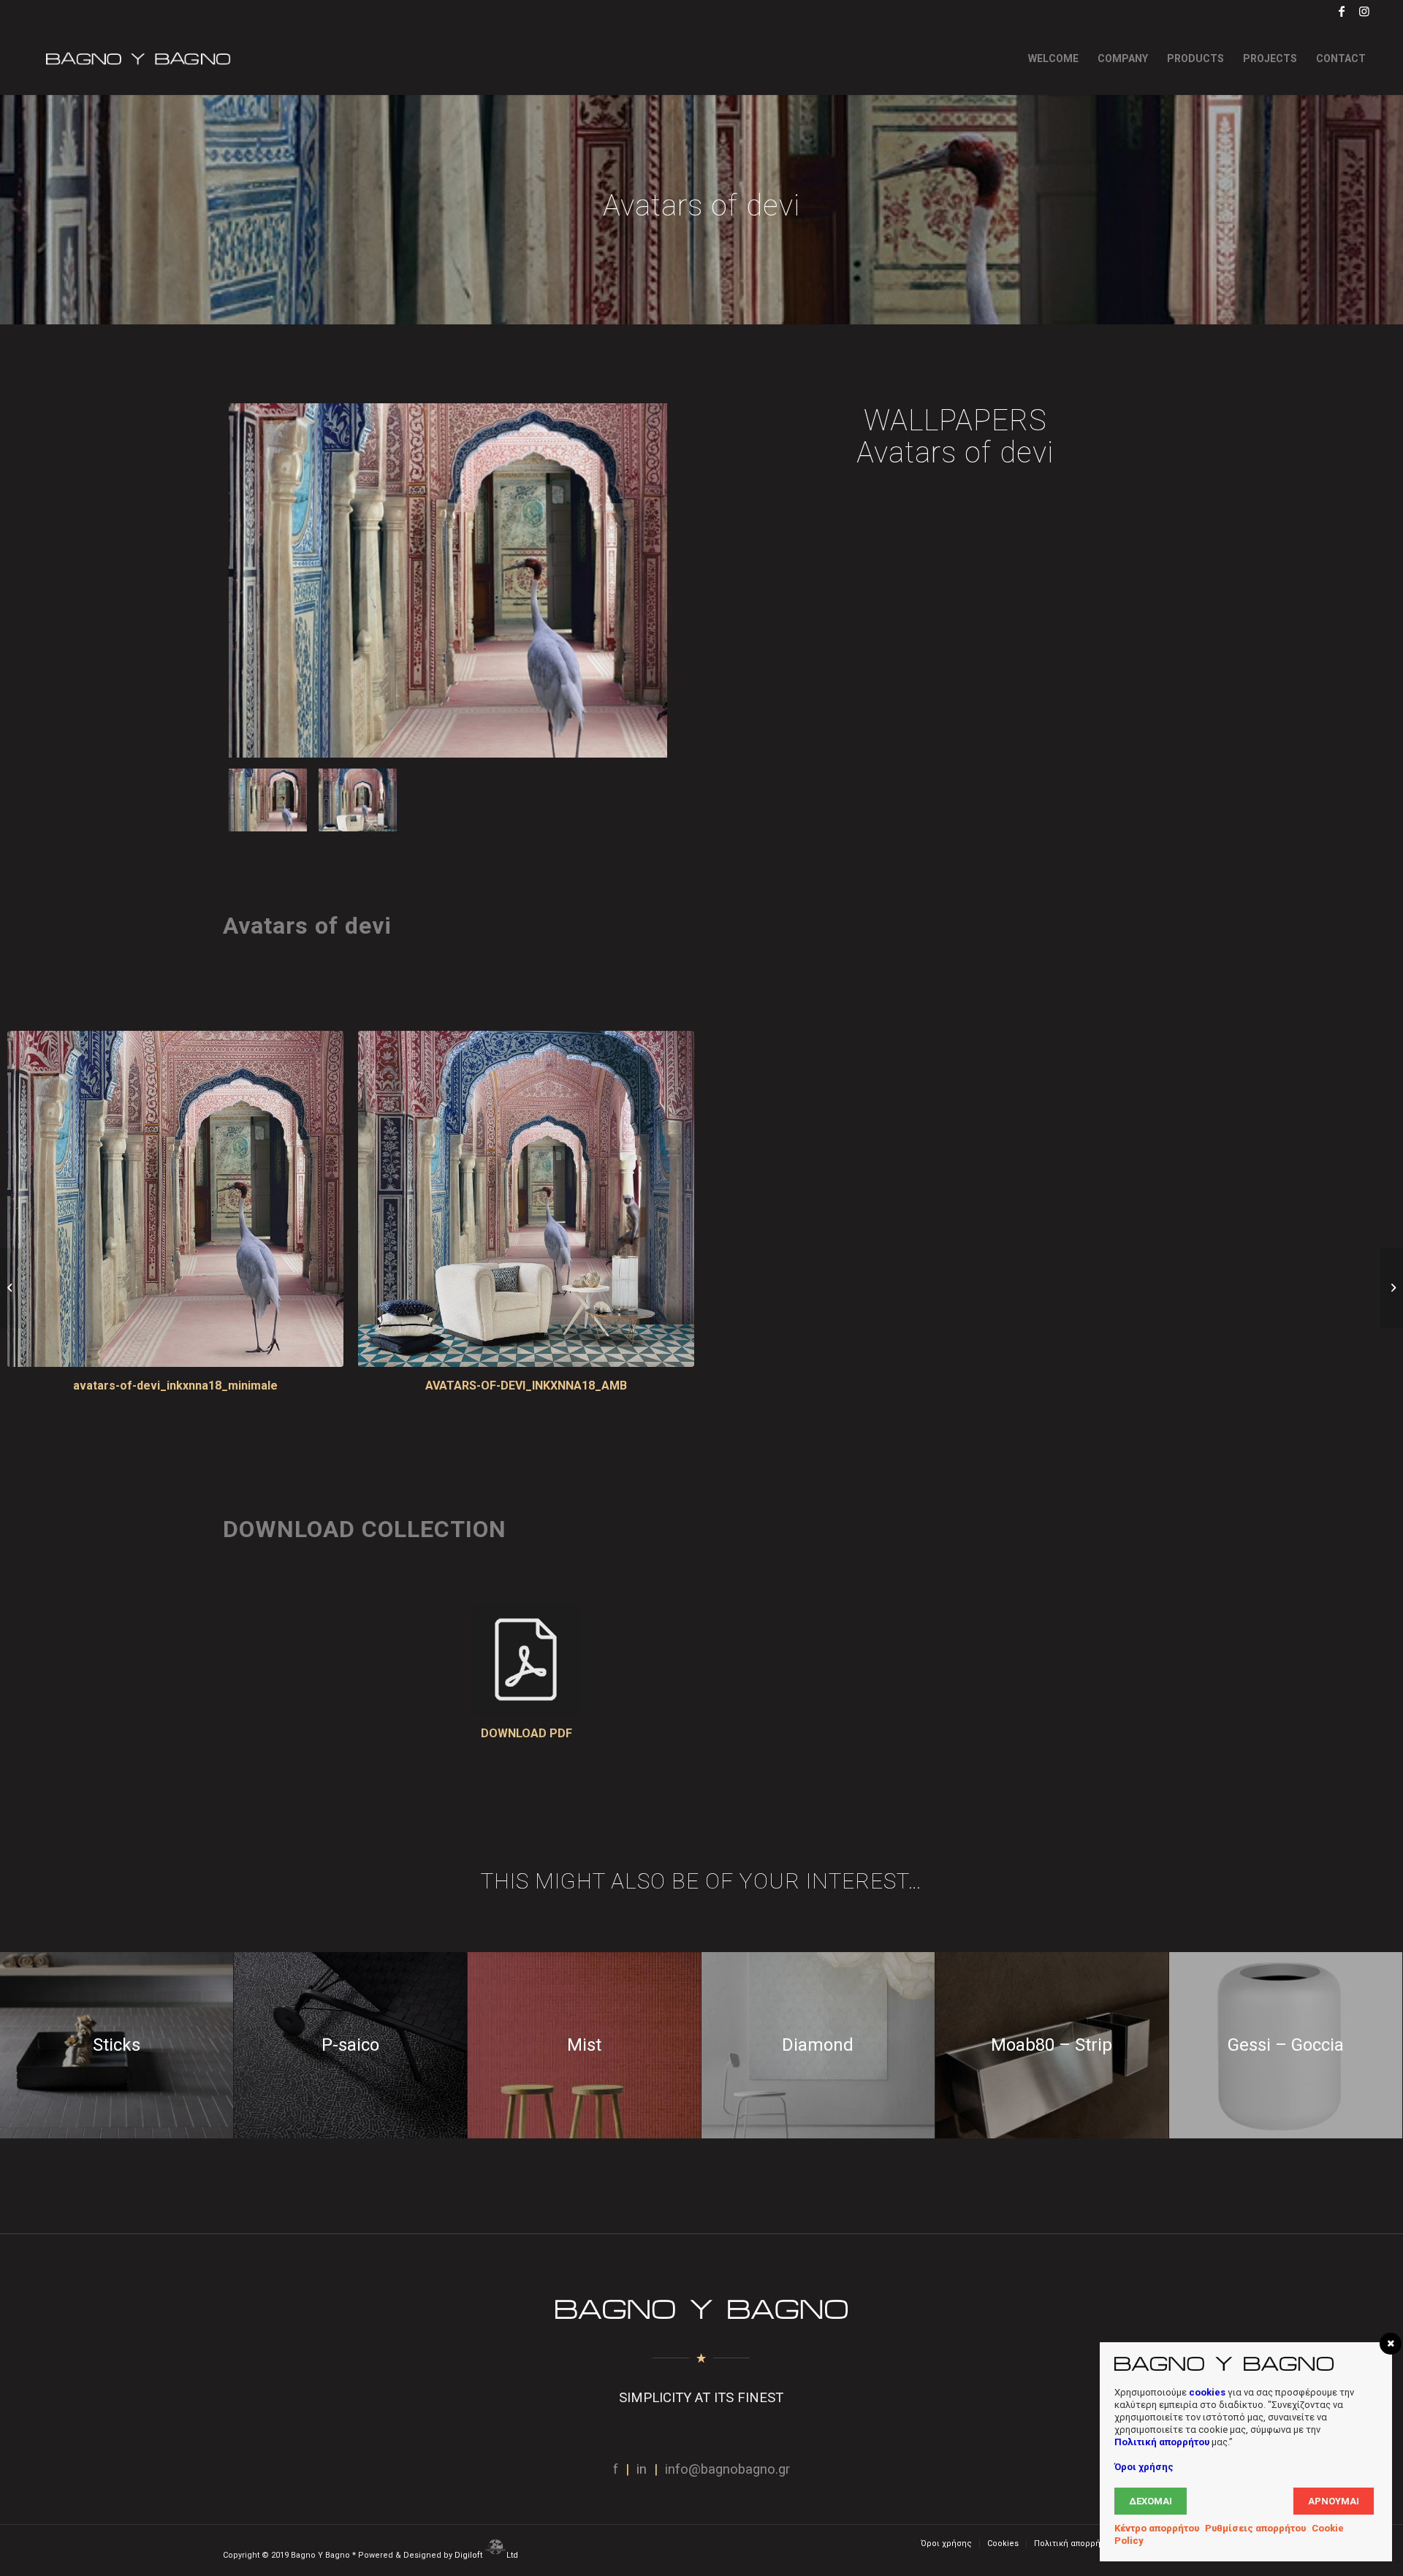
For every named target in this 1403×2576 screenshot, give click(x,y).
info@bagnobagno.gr (727, 2469)
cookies (1207, 2392)
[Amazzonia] (11, 1288)
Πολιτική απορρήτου (1162, 2442)
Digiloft (469, 2555)
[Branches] (1392, 1288)
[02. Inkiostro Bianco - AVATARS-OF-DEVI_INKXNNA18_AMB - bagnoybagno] (358, 800)
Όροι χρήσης (1144, 2467)
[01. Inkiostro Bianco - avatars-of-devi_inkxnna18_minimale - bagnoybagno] (448, 580)
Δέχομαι (1151, 2501)
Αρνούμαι (1334, 2501)
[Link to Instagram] (1364, 11)
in (642, 2469)
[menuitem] (1053, 58)
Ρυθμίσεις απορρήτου (1255, 2528)
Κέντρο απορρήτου (1157, 2528)
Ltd (513, 2555)
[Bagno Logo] (137, 58)
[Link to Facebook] (1342, 11)
